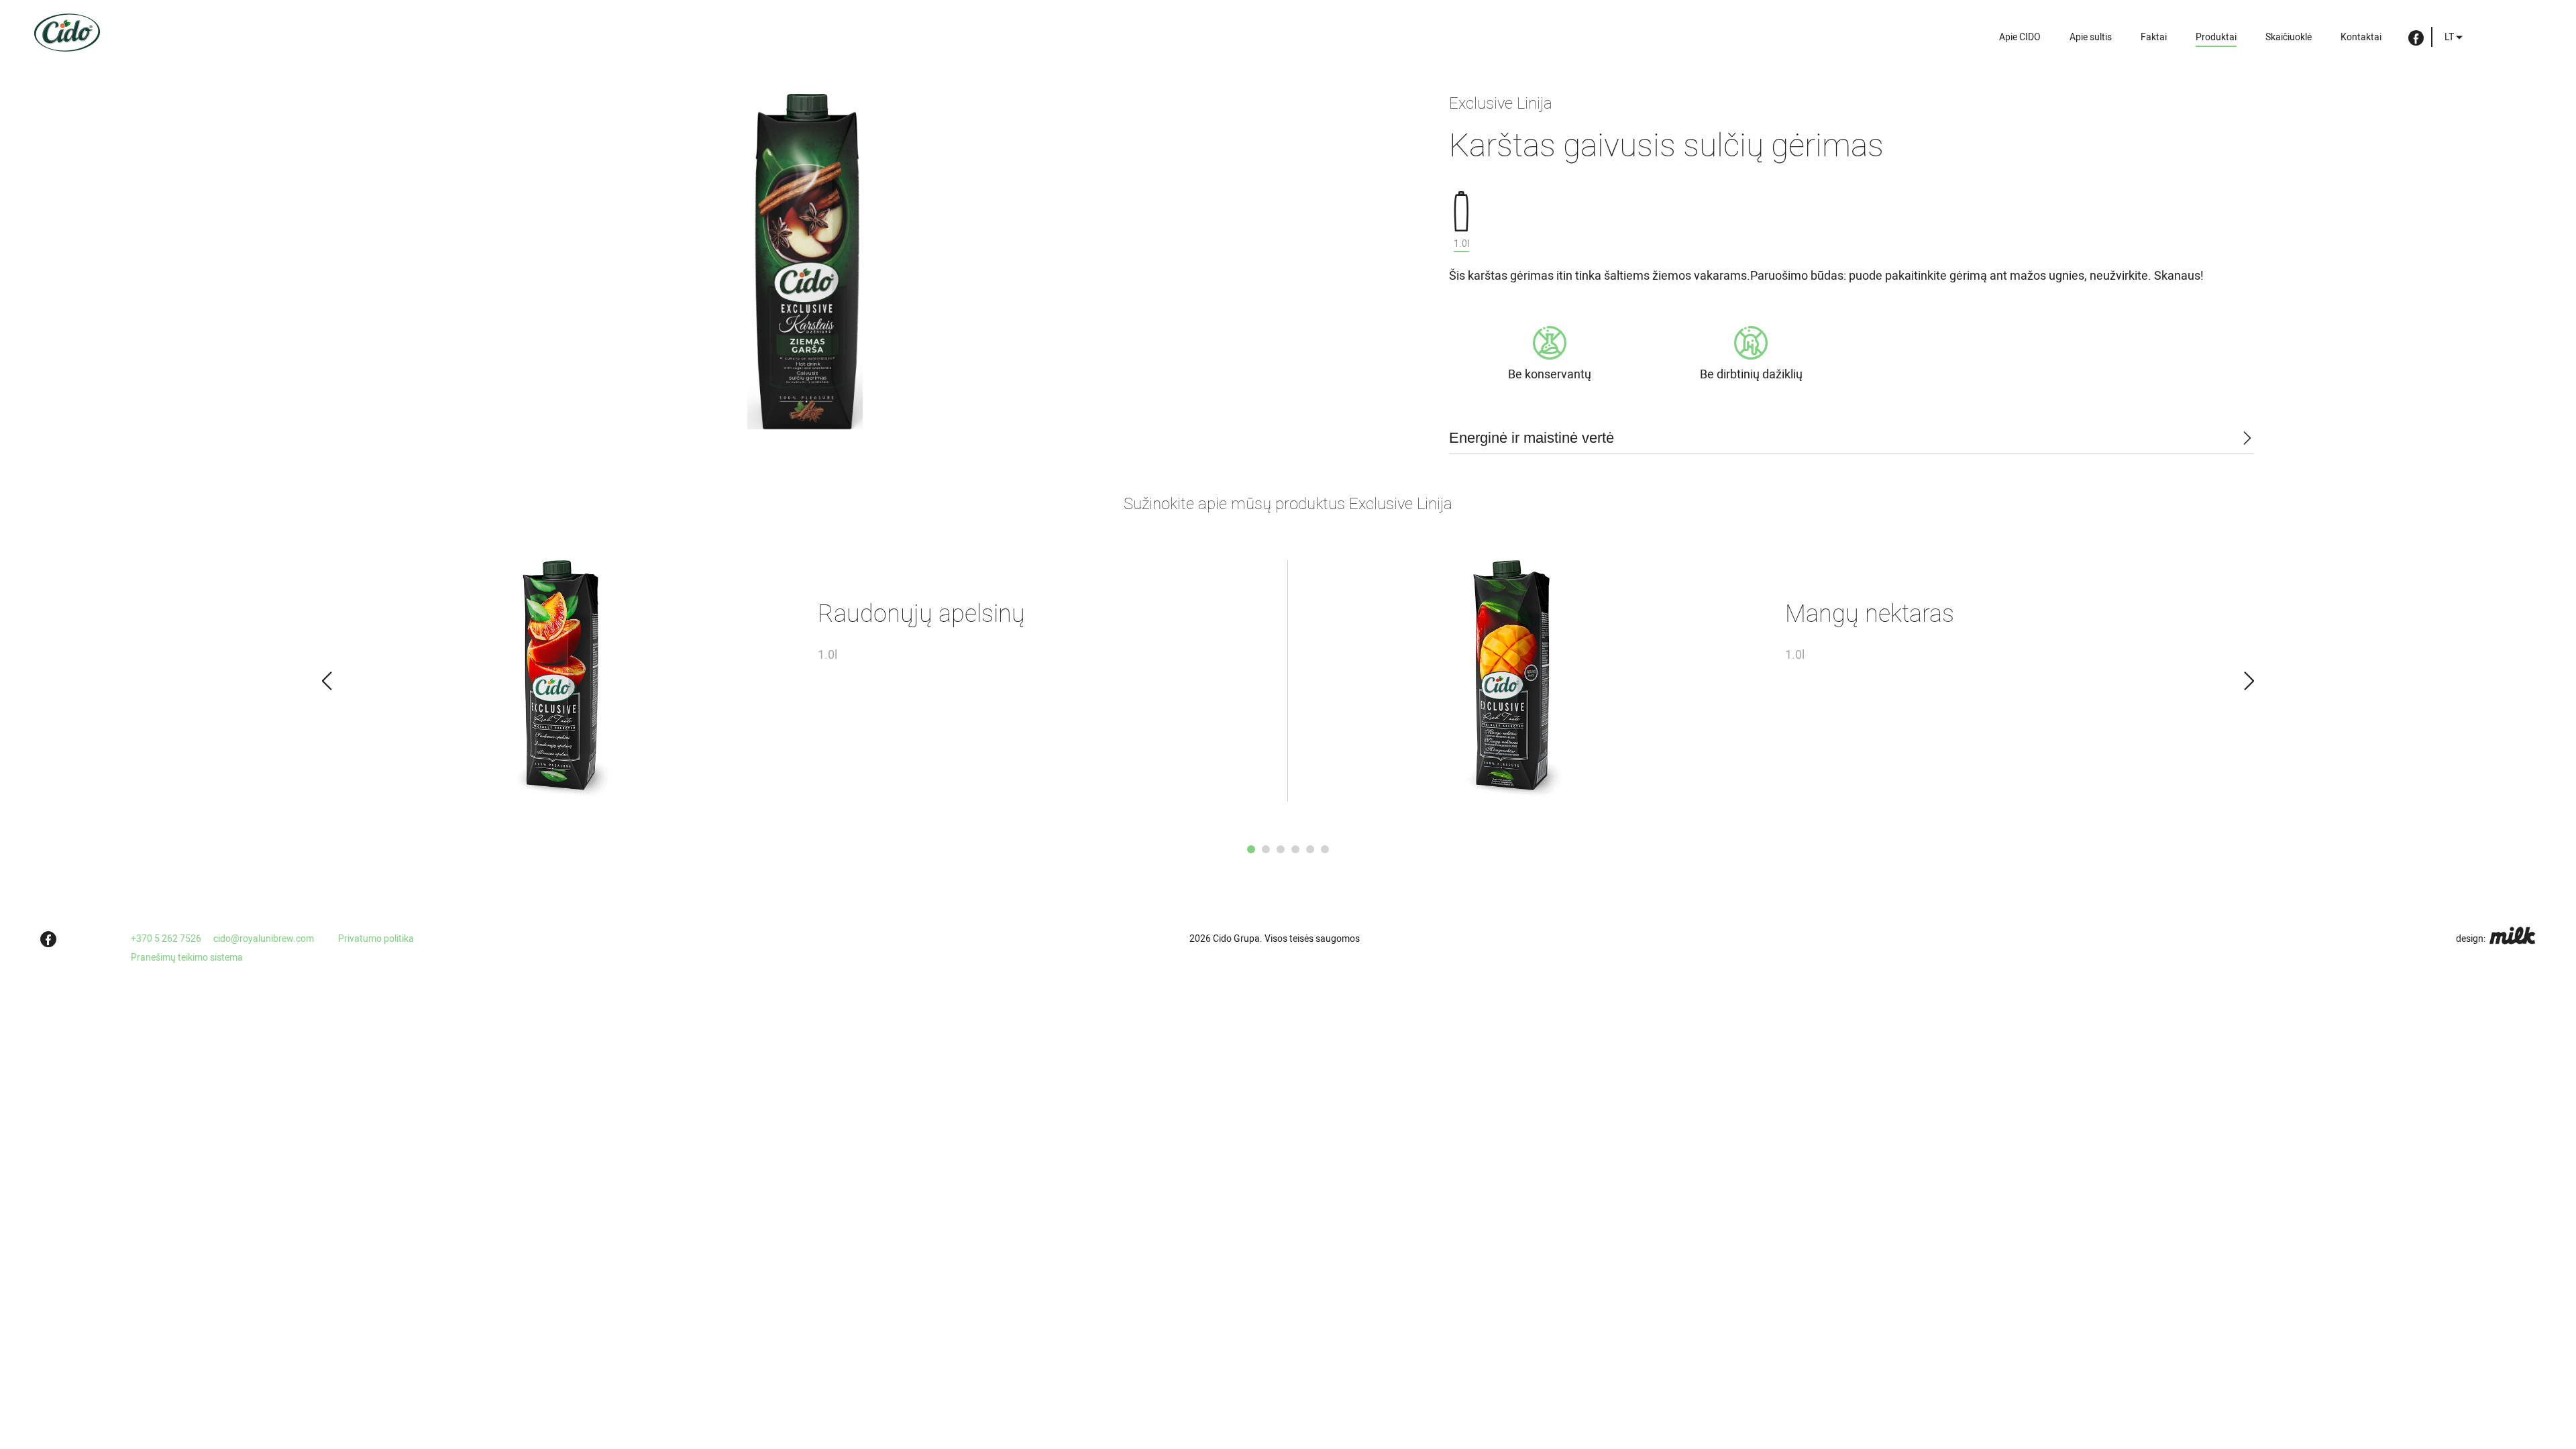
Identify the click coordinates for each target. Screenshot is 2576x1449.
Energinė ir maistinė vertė (1532, 438)
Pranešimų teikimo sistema (187, 957)
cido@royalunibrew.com (264, 938)
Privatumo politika (376, 938)
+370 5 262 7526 (166, 938)
